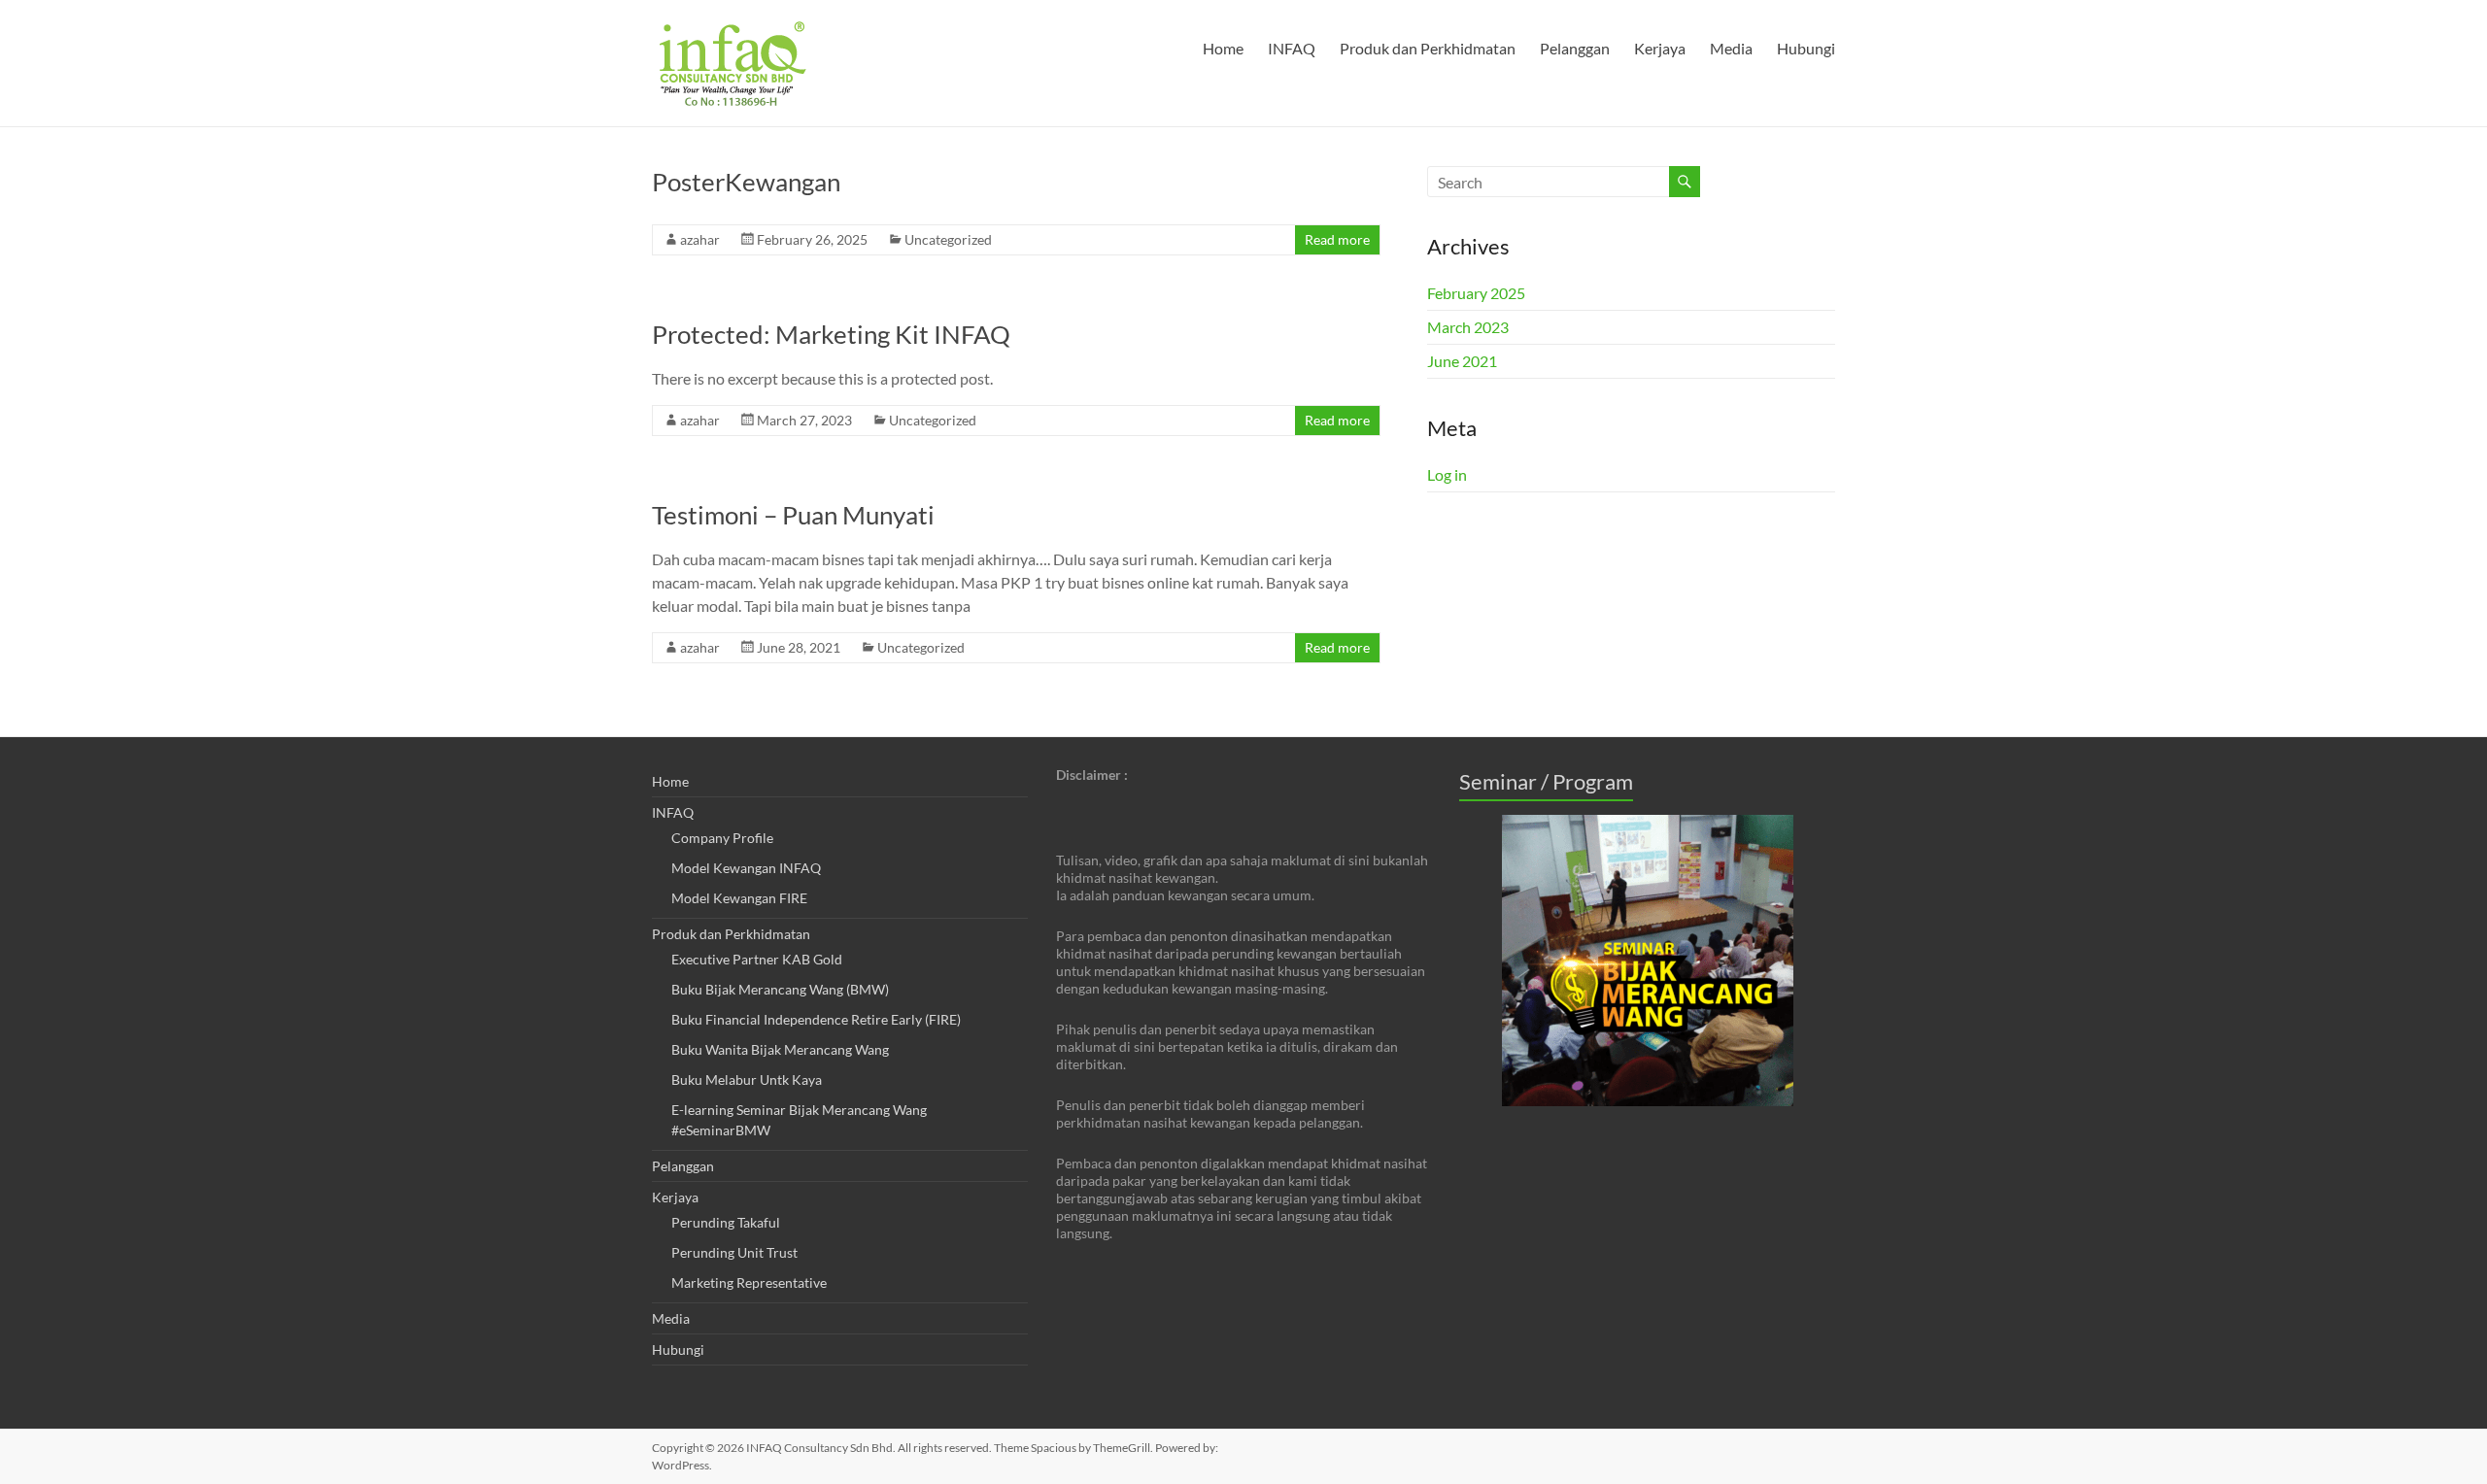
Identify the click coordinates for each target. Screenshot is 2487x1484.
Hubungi (1806, 48)
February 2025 (1476, 293)
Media (1731, 48)
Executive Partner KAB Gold (757, 959)
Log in (1447, 474)
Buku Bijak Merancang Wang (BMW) (780, 989)
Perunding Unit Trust (734, 1252)
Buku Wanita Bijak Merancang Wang (780, 1049)
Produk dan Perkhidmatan (1428, 48)
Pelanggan (1575, 48)
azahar (700, 239)
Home (1223, 48)
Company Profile (722, 838)
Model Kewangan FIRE (739, 898)
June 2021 (1462, 361)
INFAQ (1292, 48)
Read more (1337, 239)
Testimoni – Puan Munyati (793, 515)
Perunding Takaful (726, 1222)
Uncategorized (948, 239)
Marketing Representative (749, 1282)
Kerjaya (1660, 48)
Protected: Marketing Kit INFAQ (831, 334)
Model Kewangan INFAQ (746, 868)
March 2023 (1468, 327)
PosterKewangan (746, 182)
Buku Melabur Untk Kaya (747, 1079)
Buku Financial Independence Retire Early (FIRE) (816, 1019)
